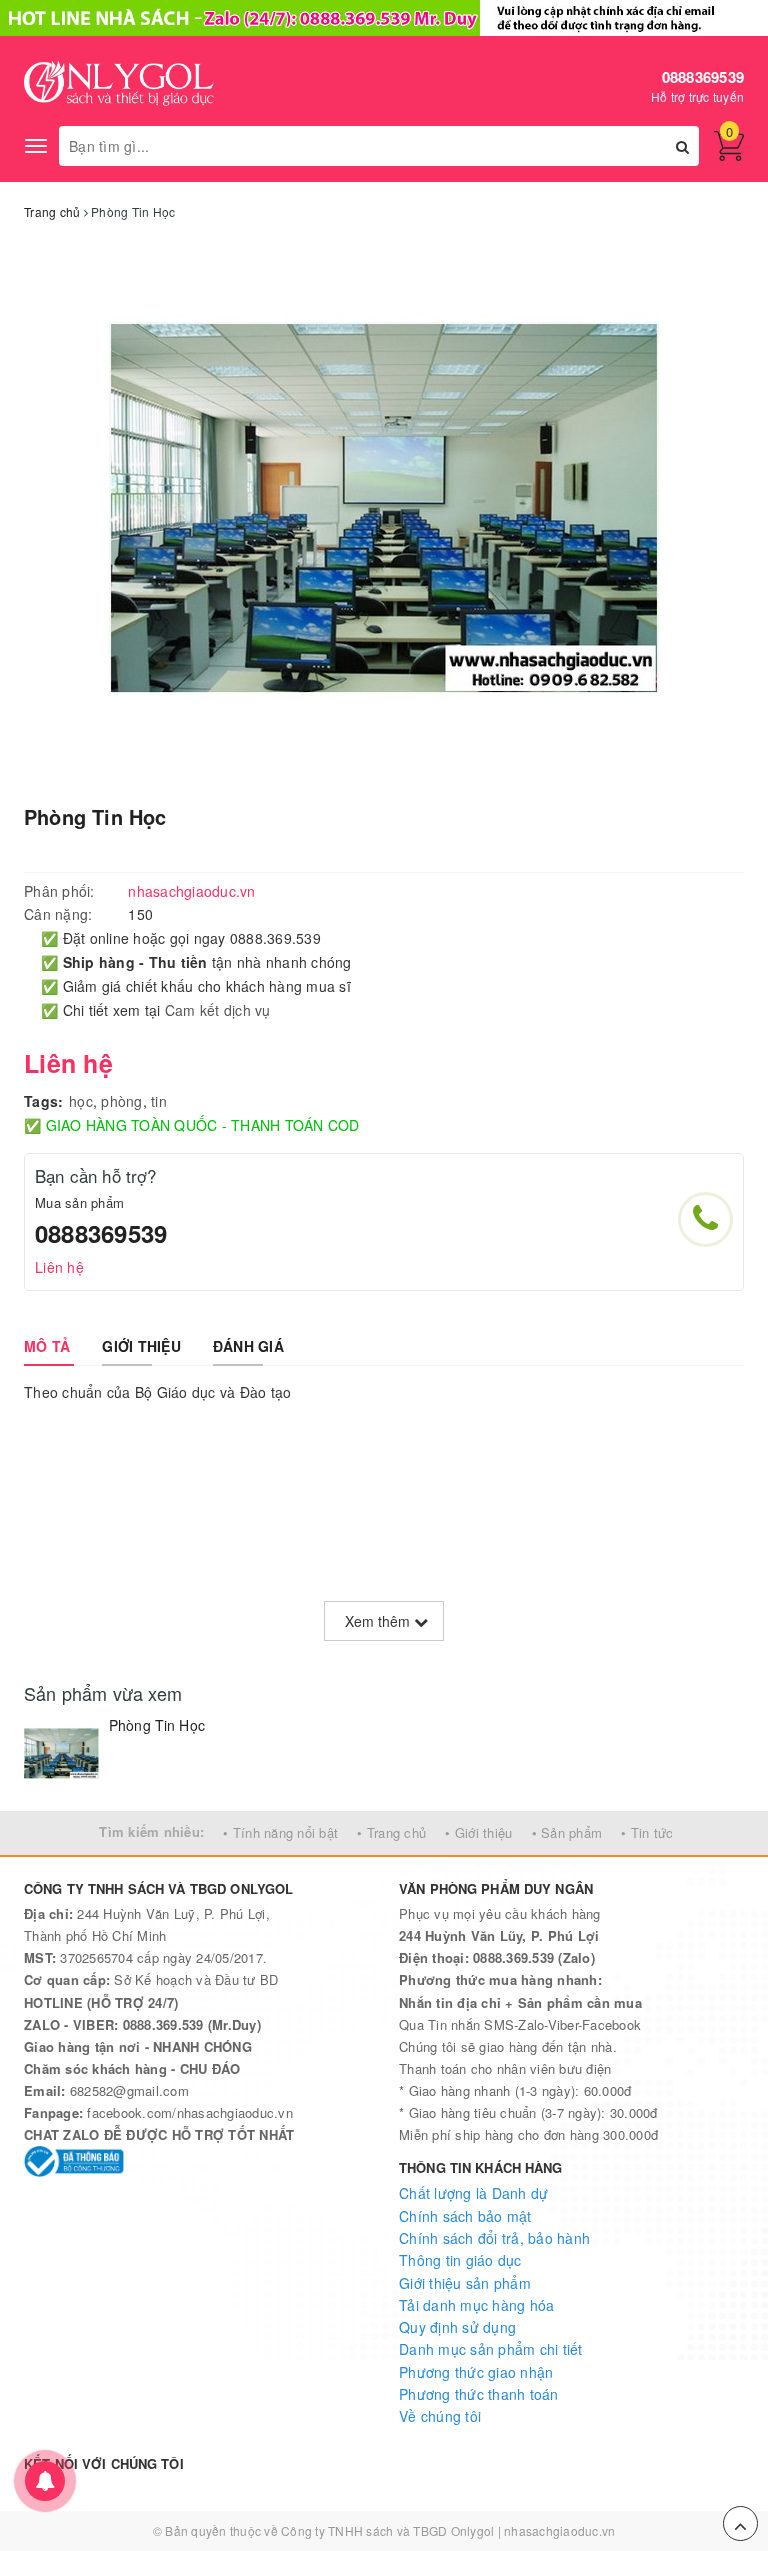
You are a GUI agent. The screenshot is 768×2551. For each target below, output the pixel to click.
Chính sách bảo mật (465, 2216)
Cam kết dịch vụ (218, 1010)
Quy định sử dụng (457, 2327)
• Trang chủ (391, 1832)
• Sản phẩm (567, 1832)
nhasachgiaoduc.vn (559, 2530)
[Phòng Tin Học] (61, 1753)
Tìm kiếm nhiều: (151, 1831)
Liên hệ (59, 1267)
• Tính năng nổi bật (280, 1832)
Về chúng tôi (440, 2416)
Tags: (43, 1101)
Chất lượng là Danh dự (473, 2193)
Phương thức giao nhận (476, 2372)
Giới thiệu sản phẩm (465, 2283)
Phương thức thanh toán (479, 2394)
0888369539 (703, 77)
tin (159, 1101)
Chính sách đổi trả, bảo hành (494, 2238)
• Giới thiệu (478, 1832)
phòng (121, 1101)
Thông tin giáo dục (460, 2260)
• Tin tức (647, 1832)
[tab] (47, 1346)
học (81, 1101)
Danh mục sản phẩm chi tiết (491, 2349)
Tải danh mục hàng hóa (476, 2305)
